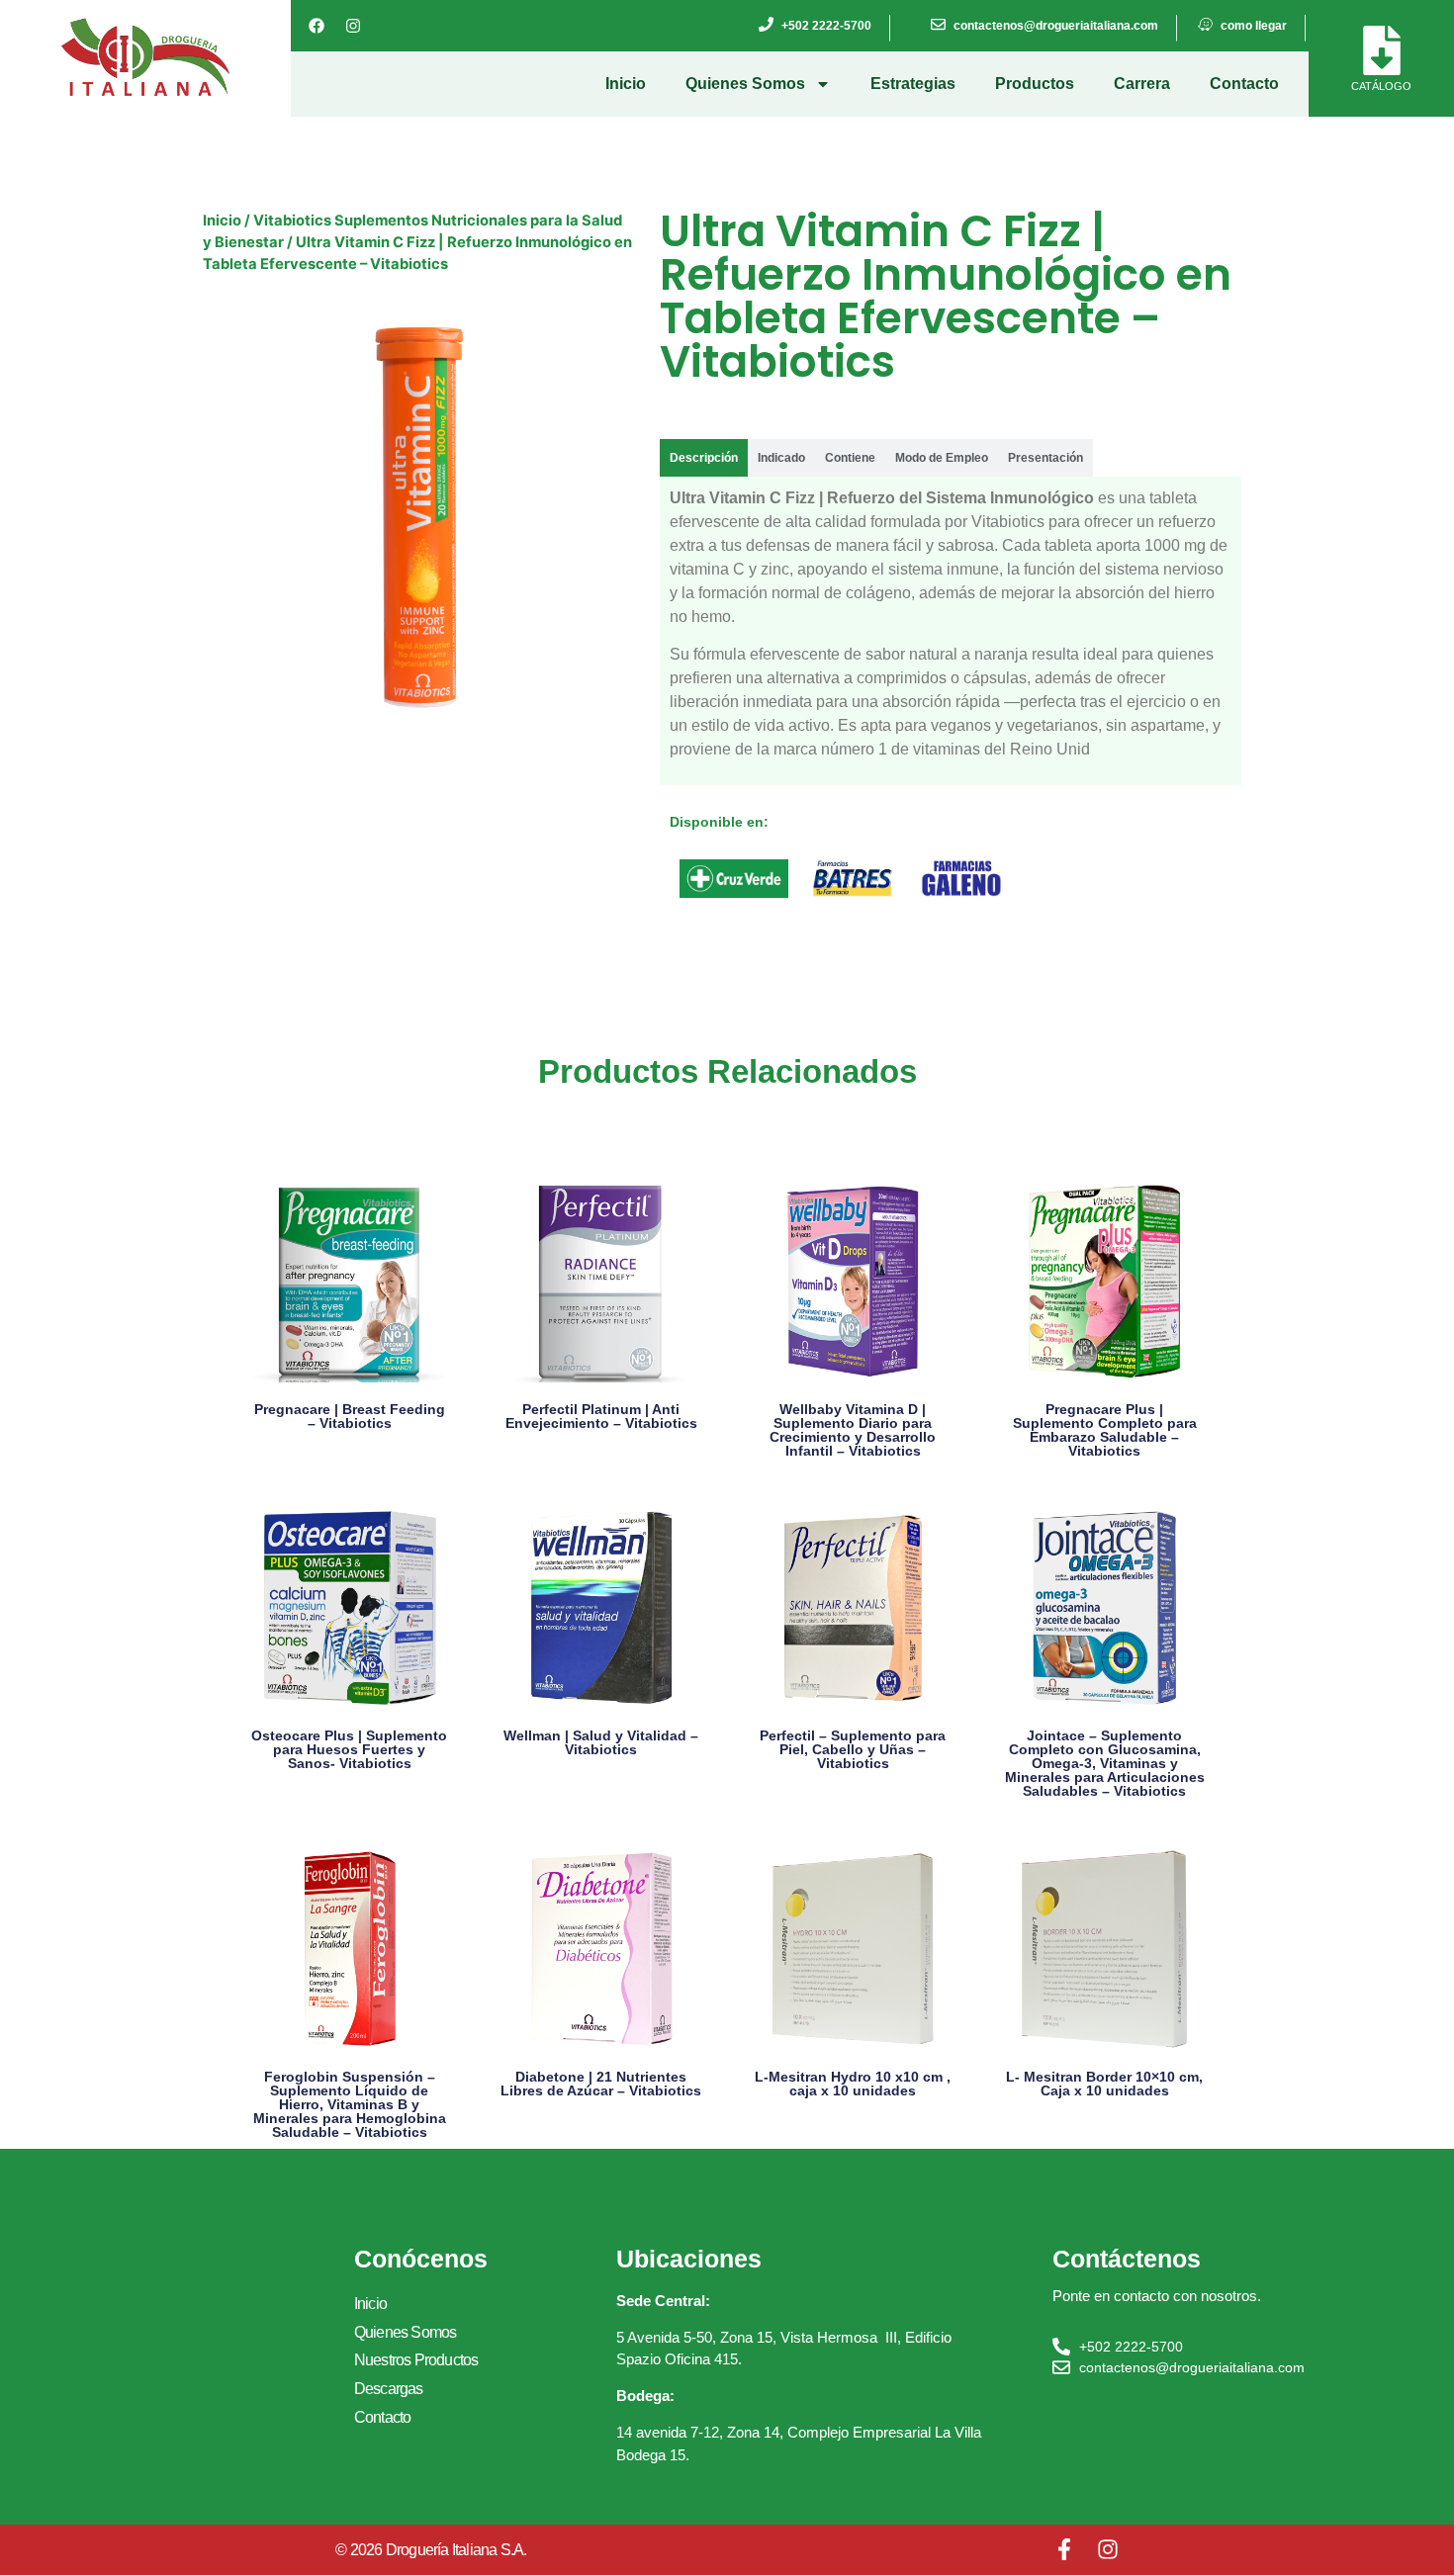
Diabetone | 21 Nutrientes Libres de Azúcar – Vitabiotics (601, 2084)
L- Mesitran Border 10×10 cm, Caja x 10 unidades (1104, 2084)
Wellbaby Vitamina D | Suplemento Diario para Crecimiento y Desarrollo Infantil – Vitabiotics (853, 1430)
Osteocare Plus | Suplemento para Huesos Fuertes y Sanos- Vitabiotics (349, 1749)
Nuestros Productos (416, 2360)
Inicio (626, 84)
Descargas (389, 2389)
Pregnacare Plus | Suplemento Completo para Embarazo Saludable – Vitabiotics (1105, 1430)
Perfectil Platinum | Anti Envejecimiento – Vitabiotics (601, 1416)
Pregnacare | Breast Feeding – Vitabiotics (350, 1416)
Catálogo (1381, 86)
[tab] (704, 458)
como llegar (1254, 26)
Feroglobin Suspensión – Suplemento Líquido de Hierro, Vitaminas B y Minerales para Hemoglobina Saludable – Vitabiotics (350, 2104)
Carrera (1142, 84)
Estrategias (913, 84)
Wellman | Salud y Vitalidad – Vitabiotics (601, 1742)
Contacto (1244, 84)
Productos (1035, 84)
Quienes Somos (745, 84)
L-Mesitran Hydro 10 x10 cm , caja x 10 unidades (853, 2084)
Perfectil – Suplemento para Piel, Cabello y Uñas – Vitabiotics (853, 1749)
